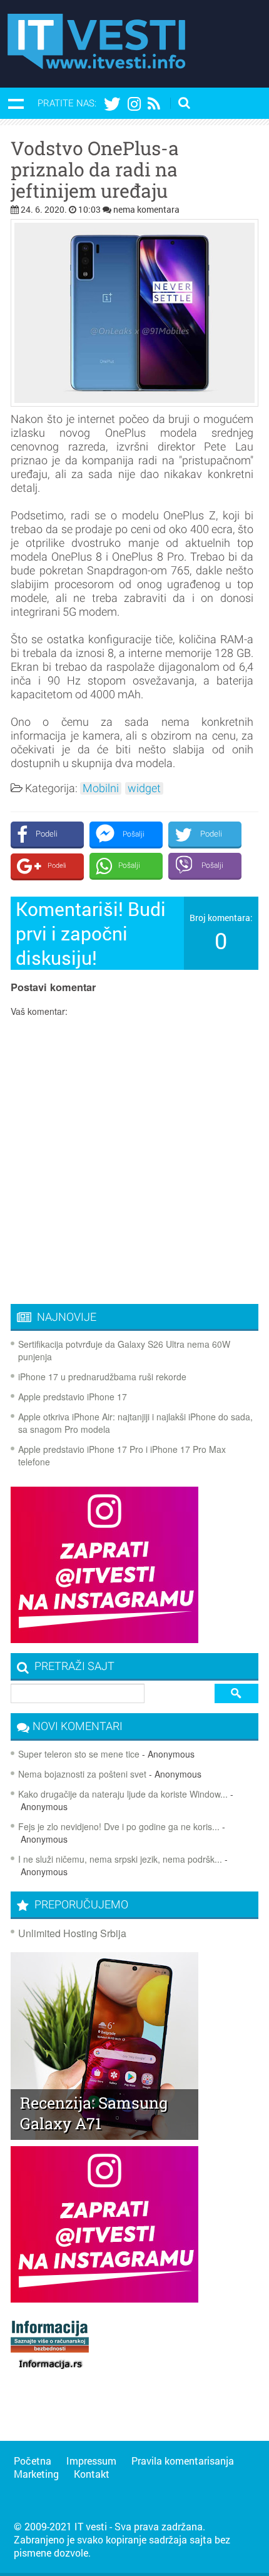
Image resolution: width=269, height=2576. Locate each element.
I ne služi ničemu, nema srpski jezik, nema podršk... (120, 1859)
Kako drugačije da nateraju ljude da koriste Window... (123, 1794)
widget (144, 788)
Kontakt (92, 2474)
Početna (33, 2461)
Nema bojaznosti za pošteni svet (82, 1774)
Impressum (91, 2461)
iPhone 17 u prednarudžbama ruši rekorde (102, 1377)
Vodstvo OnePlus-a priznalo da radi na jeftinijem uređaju (95, 170)
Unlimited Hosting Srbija (72, 1933)
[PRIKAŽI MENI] (16, 103)
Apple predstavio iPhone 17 (73, 1397)
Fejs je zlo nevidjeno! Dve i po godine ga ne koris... (119, 1826)
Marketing (36, 2474)
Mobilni (101, 788)
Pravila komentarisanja (183, 2461)
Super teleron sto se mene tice (79, 1754)
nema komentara (146, 209)
